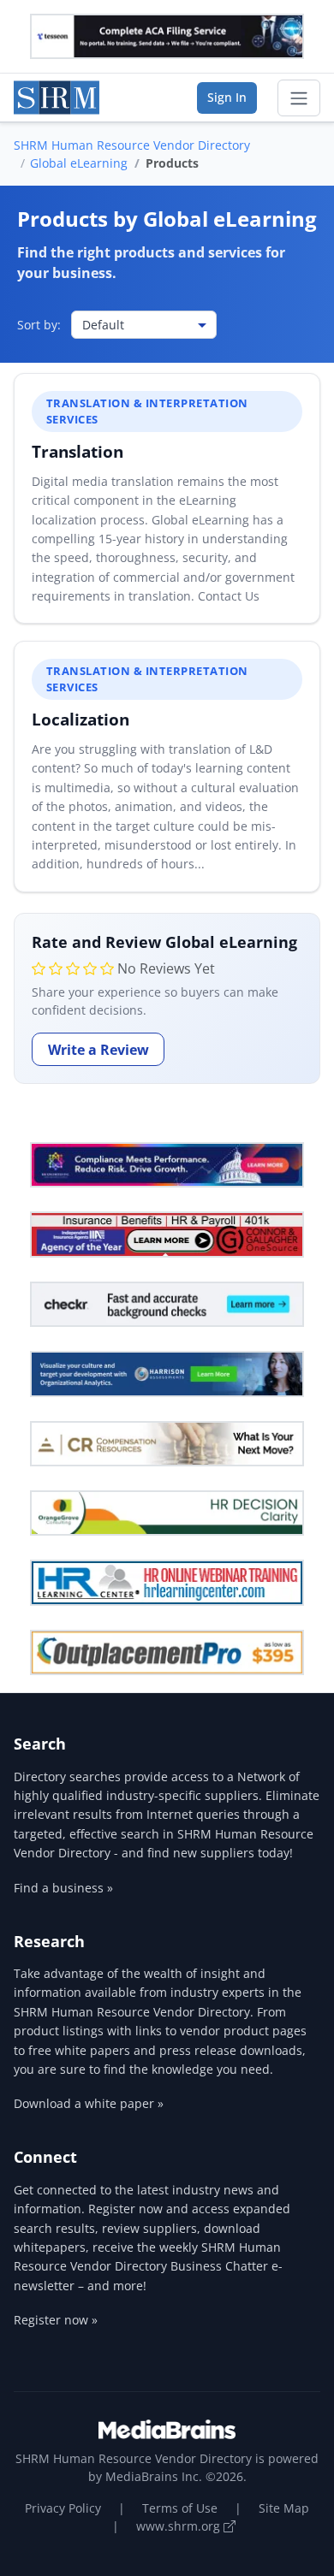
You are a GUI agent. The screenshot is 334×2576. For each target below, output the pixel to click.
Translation (78, 451)
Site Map (284, 2508)
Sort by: (39, 325)
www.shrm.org (180, 2526)
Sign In (227, 97)
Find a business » (63, 1888)
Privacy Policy (63, 2508)
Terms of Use (180, 2508)
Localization (81, 719)
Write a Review (98, 1050)
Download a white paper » (89, 2103)
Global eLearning (79, 163)
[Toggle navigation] (299, 98)
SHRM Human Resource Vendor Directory (132, 145)
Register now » (56, 2320)
